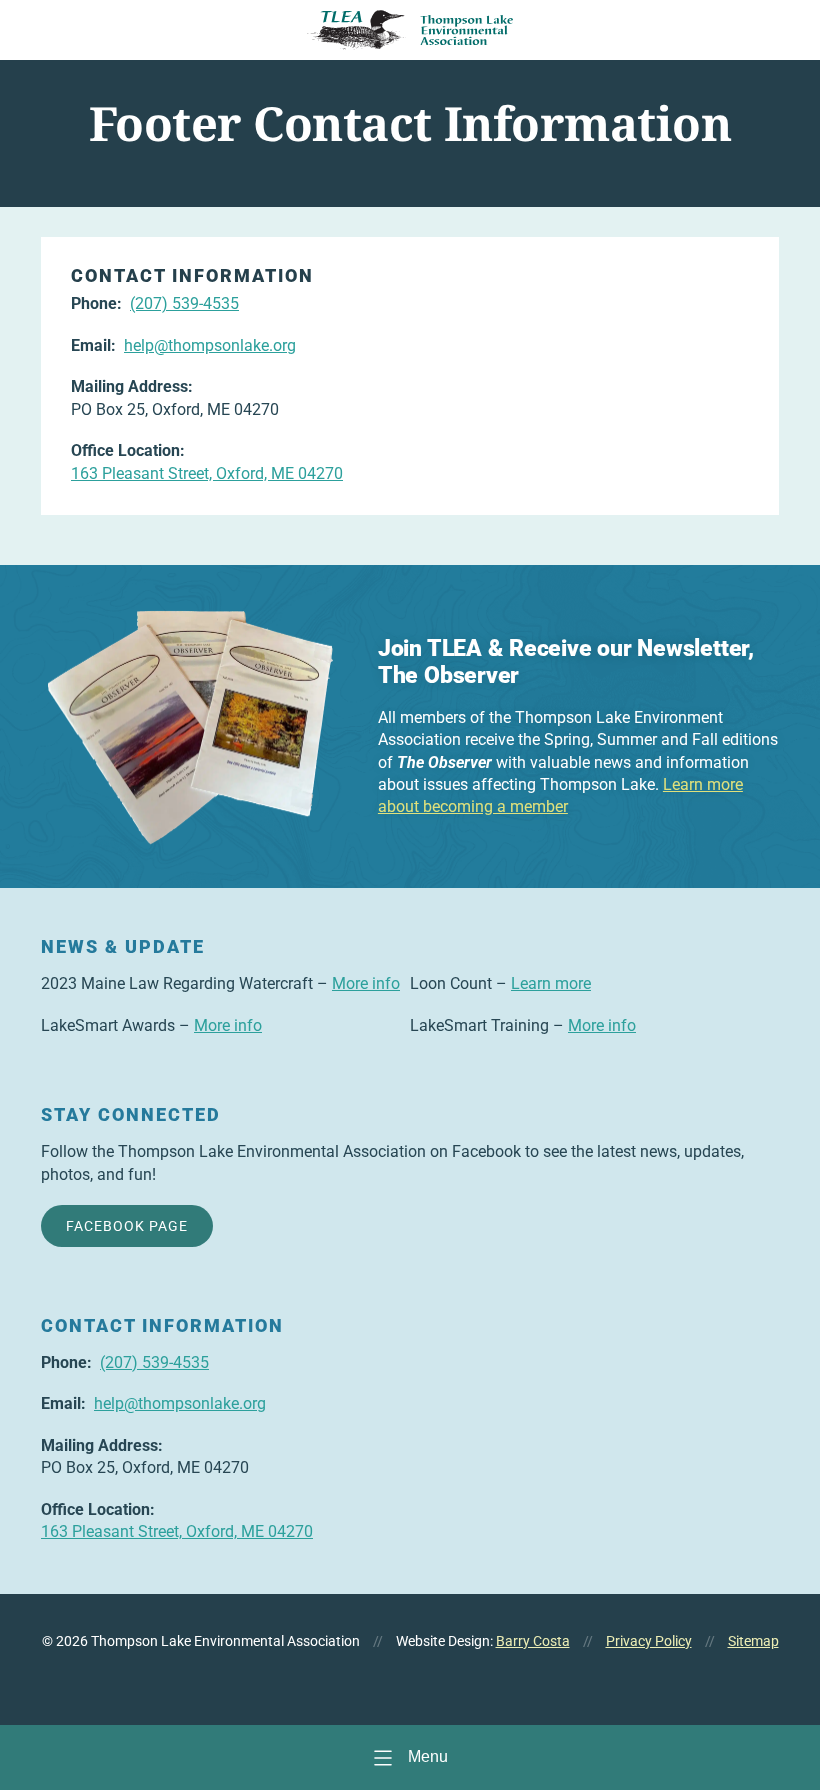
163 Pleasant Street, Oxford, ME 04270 (207, 473)
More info (366, 983)
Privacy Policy (649, 1641)
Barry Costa (533, 1641)
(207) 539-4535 (184, 303)
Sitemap (753, 1641)
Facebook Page (127, 1226)
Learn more (551, 983)
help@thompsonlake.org (210, 345)
